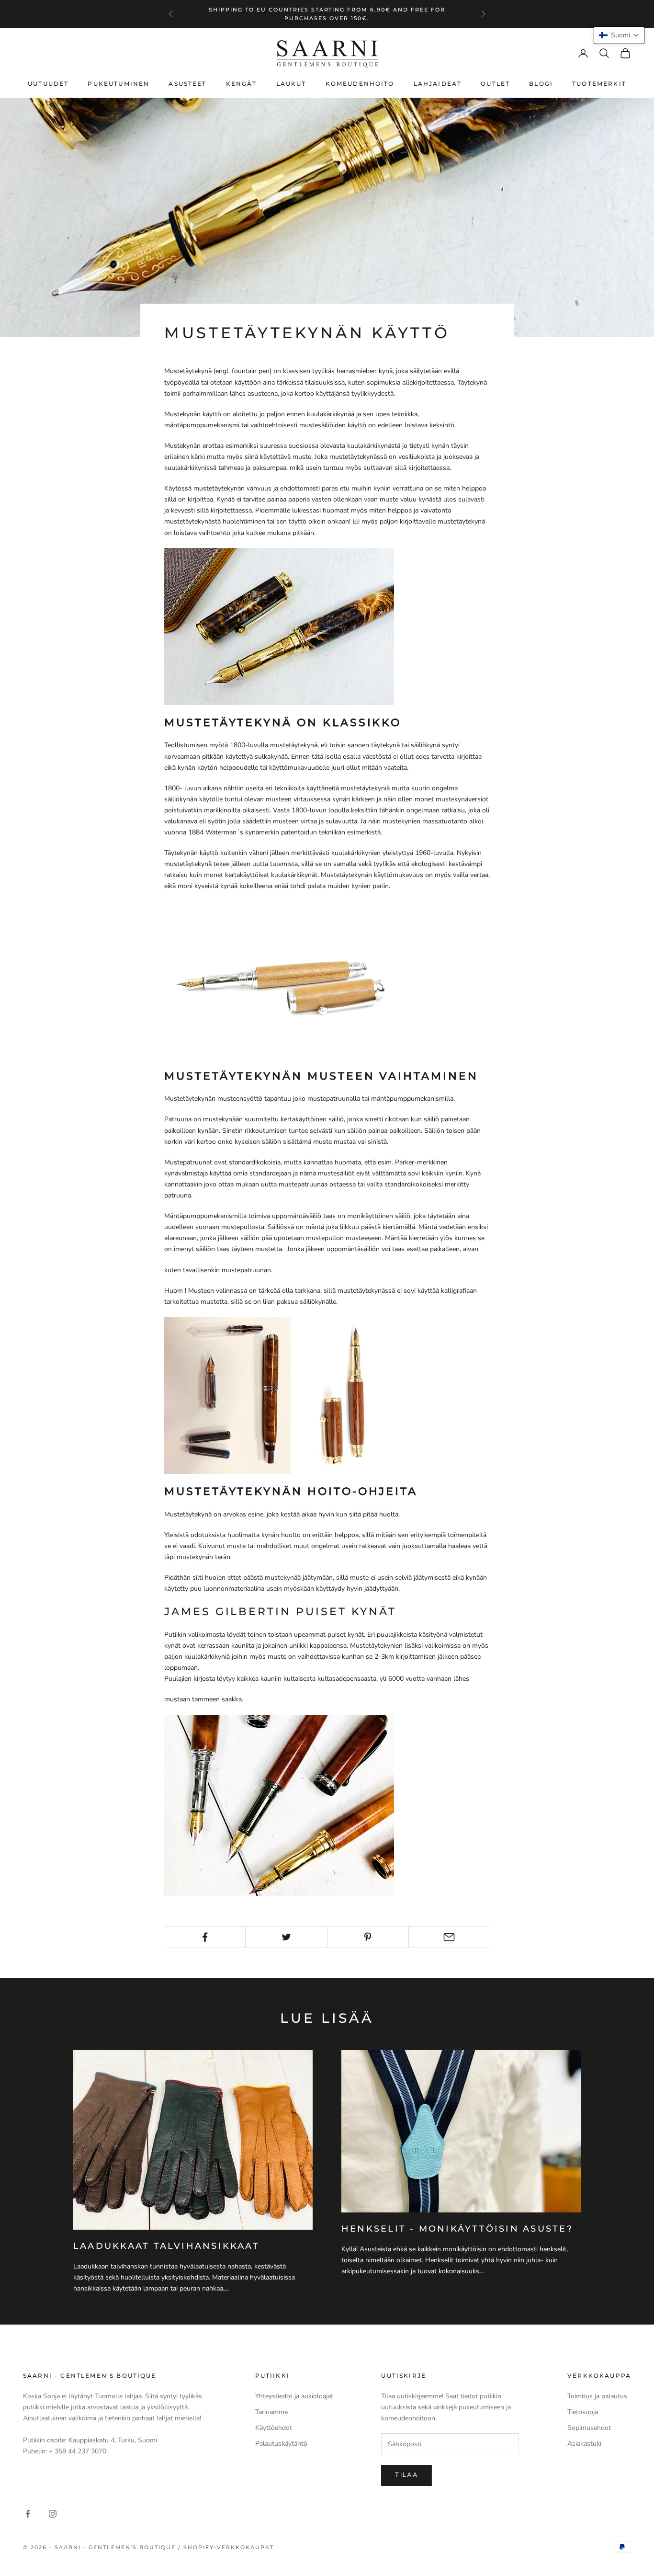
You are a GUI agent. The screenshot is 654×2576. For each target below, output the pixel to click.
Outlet (495, 84)
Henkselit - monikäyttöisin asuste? (457, 2229)
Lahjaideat (438, 84)
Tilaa (406, 2475)
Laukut (291, 84)
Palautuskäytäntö (281, 2444)
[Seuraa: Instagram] (53, 2514)
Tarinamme (271, 2412)
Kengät (242, 84)
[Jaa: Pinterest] (368, 1937)
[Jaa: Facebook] (205, 1937)
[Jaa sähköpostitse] (449, 1937)
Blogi (541, 84)
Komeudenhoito (360, 84)
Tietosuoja (583, 2412)
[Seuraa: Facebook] (28, 2514)
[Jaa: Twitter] (286, 1937)
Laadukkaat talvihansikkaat (166, 2246)
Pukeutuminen (118, 84)
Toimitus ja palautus (597, 2396)
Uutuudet (48, 84)
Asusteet (187, 84)
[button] (619, 35)
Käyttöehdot (274, 2428)
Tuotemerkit (599, 84)
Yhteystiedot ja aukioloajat (294, 2396)
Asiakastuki (584, 2444)
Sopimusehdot (589, 2428)
